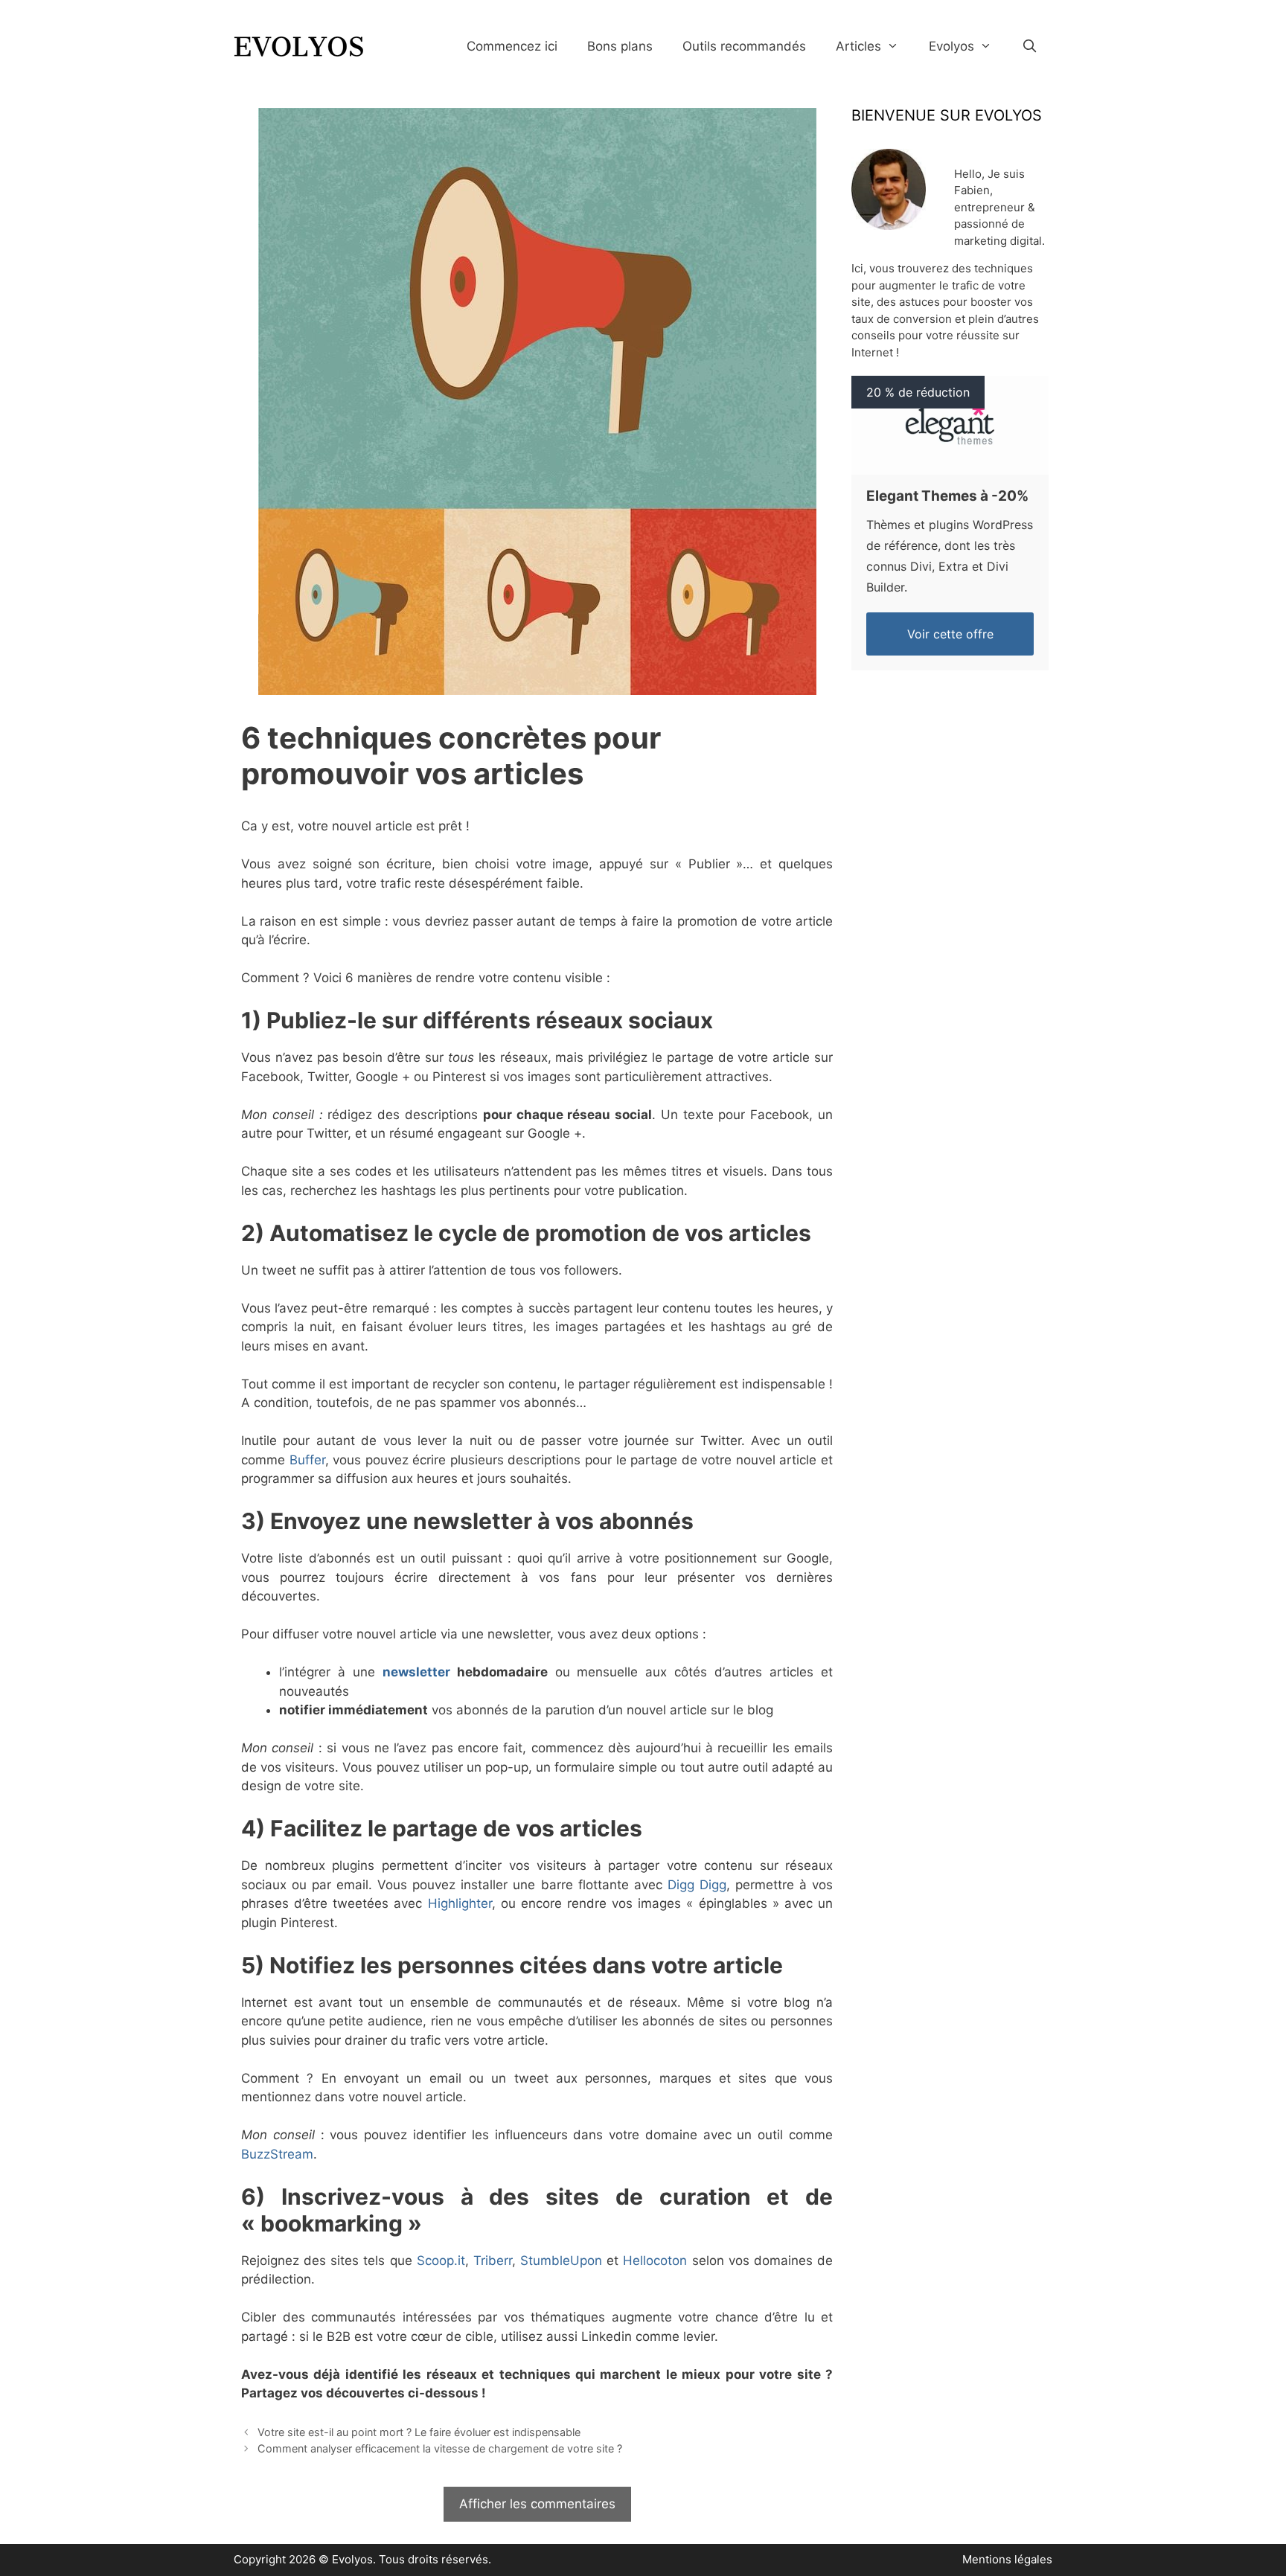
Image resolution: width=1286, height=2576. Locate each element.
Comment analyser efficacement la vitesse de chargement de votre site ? (440, 2448)
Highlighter (460, 1903)
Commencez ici (512, 46)
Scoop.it (441, 2261)
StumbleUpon (561, 2261)
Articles (858, 46)
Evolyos (951, 46)
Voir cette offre (950, 634)
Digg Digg (697, 1885)
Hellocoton (655, 2261)
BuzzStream (277, 2154)
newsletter (416, 1672)
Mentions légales (1007, 2559)
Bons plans (620, 46)
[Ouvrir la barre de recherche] (1029, 47)
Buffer (307, 1460)
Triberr (493, 2261)
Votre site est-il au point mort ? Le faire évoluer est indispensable (419, 2432)
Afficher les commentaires (537, 2504)
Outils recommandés (744, 46)
